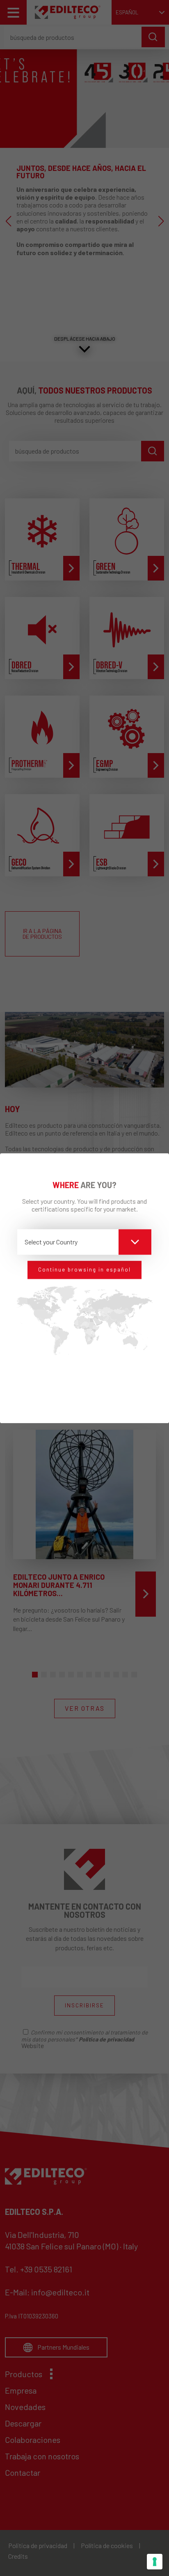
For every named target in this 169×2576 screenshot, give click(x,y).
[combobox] (84, 1242)
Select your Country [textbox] (51, 1242)
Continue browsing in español (84, 1270)
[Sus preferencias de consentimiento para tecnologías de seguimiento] (155, 2562)
